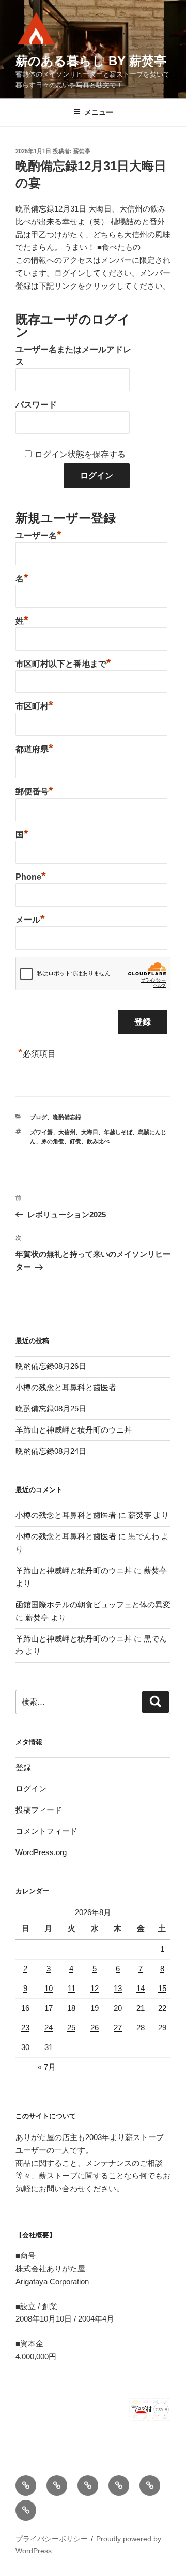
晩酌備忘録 (67, 1117)
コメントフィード (47, 1831)
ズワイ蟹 (41, 1132)
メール (30, 918)
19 (95, 2008)
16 (25, 2008)
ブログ (38, 1117)
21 (141, 2008)
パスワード (36, 405)
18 (71, 2008)
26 (95, 2028)
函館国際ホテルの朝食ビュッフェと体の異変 (93, 1605)
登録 (23, 1767)
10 (49, 1988)
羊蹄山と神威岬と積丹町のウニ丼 (74, 1430)
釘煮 (75, 1141)
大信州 (67, 1132)
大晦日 (90, 1132)
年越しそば (118, 1132)
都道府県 (34, 748)
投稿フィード (39, 1810)
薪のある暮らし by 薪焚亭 (91, 61)
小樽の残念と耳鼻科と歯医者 (66, 1387)
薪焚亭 (82, 151)
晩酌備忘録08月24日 (51, 1451)
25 (71, 2028)
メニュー (99, 112)
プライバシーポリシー (52, 2539)
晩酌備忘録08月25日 (51, 1408)
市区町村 (34, 705)
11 (72, 1988)
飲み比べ (98, 1141)
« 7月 (47, 2067)
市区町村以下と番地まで (63, 662)
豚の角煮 (53, 1141)
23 (25, 2028)
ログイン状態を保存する (80, 454)
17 (49, 2008)
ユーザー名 (38, 534)
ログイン (31, 1789)
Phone (31, 876)
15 (162, 1988)
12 (95, 1988)
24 (49, 2028)
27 (118, 2028)
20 (118, 2008)
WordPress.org (41, 1852)
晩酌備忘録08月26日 (51, 1366)
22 (162, 2008)
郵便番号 (34, 790)
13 (118, 1988)
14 (141, 1988)
